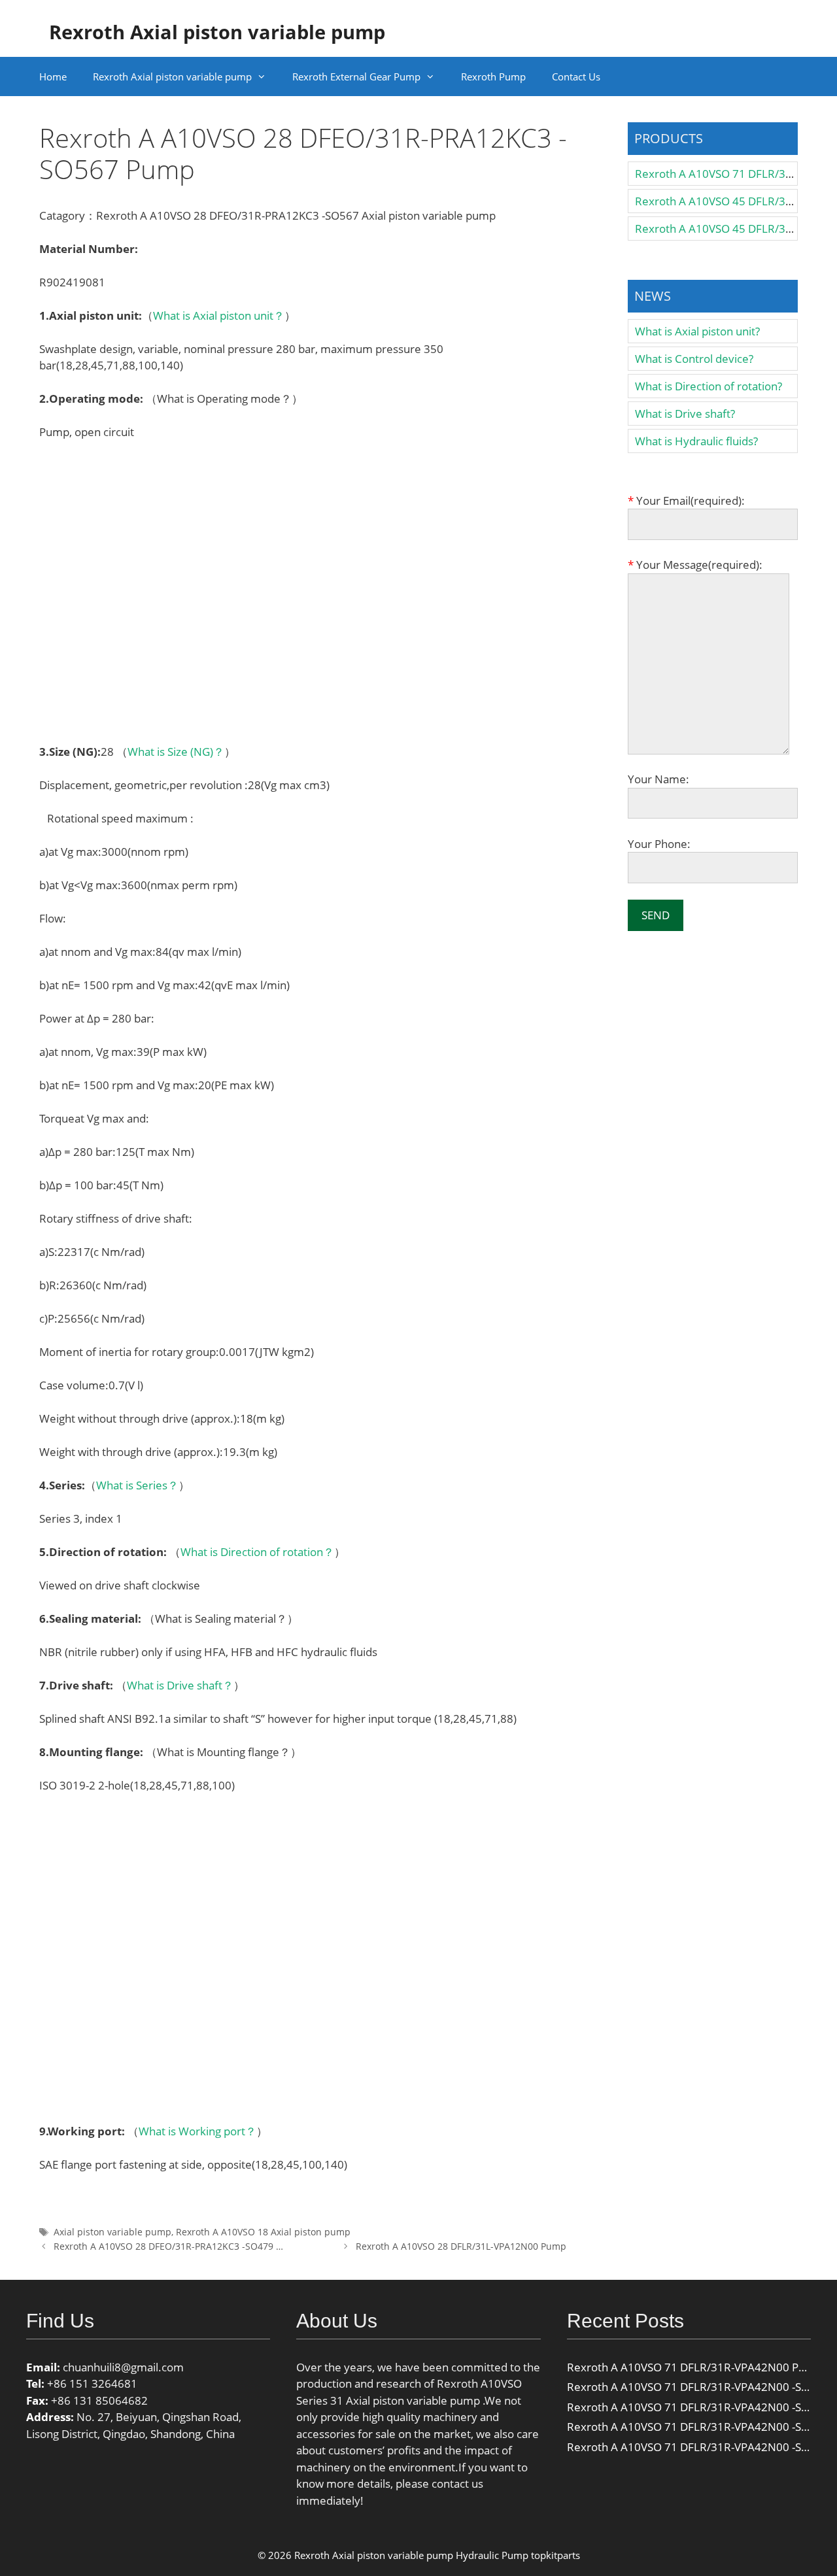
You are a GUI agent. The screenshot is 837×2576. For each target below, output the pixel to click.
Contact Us (576, 76)
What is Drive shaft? (685, 414)
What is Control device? (694, 359)
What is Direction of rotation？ (257, 1552)
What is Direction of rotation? (709, 386)
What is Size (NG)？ (176, 752)
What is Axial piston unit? (697, 331)
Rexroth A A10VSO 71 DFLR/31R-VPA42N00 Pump (694, 2367)
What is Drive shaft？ (180, 1685)
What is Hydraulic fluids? (696, 441)
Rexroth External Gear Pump (356, 76)
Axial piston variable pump (112, 2232)
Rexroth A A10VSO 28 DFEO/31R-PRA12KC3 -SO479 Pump (178, 2246)
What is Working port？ (197, 2131)
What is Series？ (137, 1485)
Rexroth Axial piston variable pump (217, 32)
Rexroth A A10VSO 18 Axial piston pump (263, 2232)
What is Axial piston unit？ (219, 315)
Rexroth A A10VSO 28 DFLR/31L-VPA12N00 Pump (461, 2246)
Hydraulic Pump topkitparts (518, 2555)
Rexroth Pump (493, 76)
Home (53, 76)
